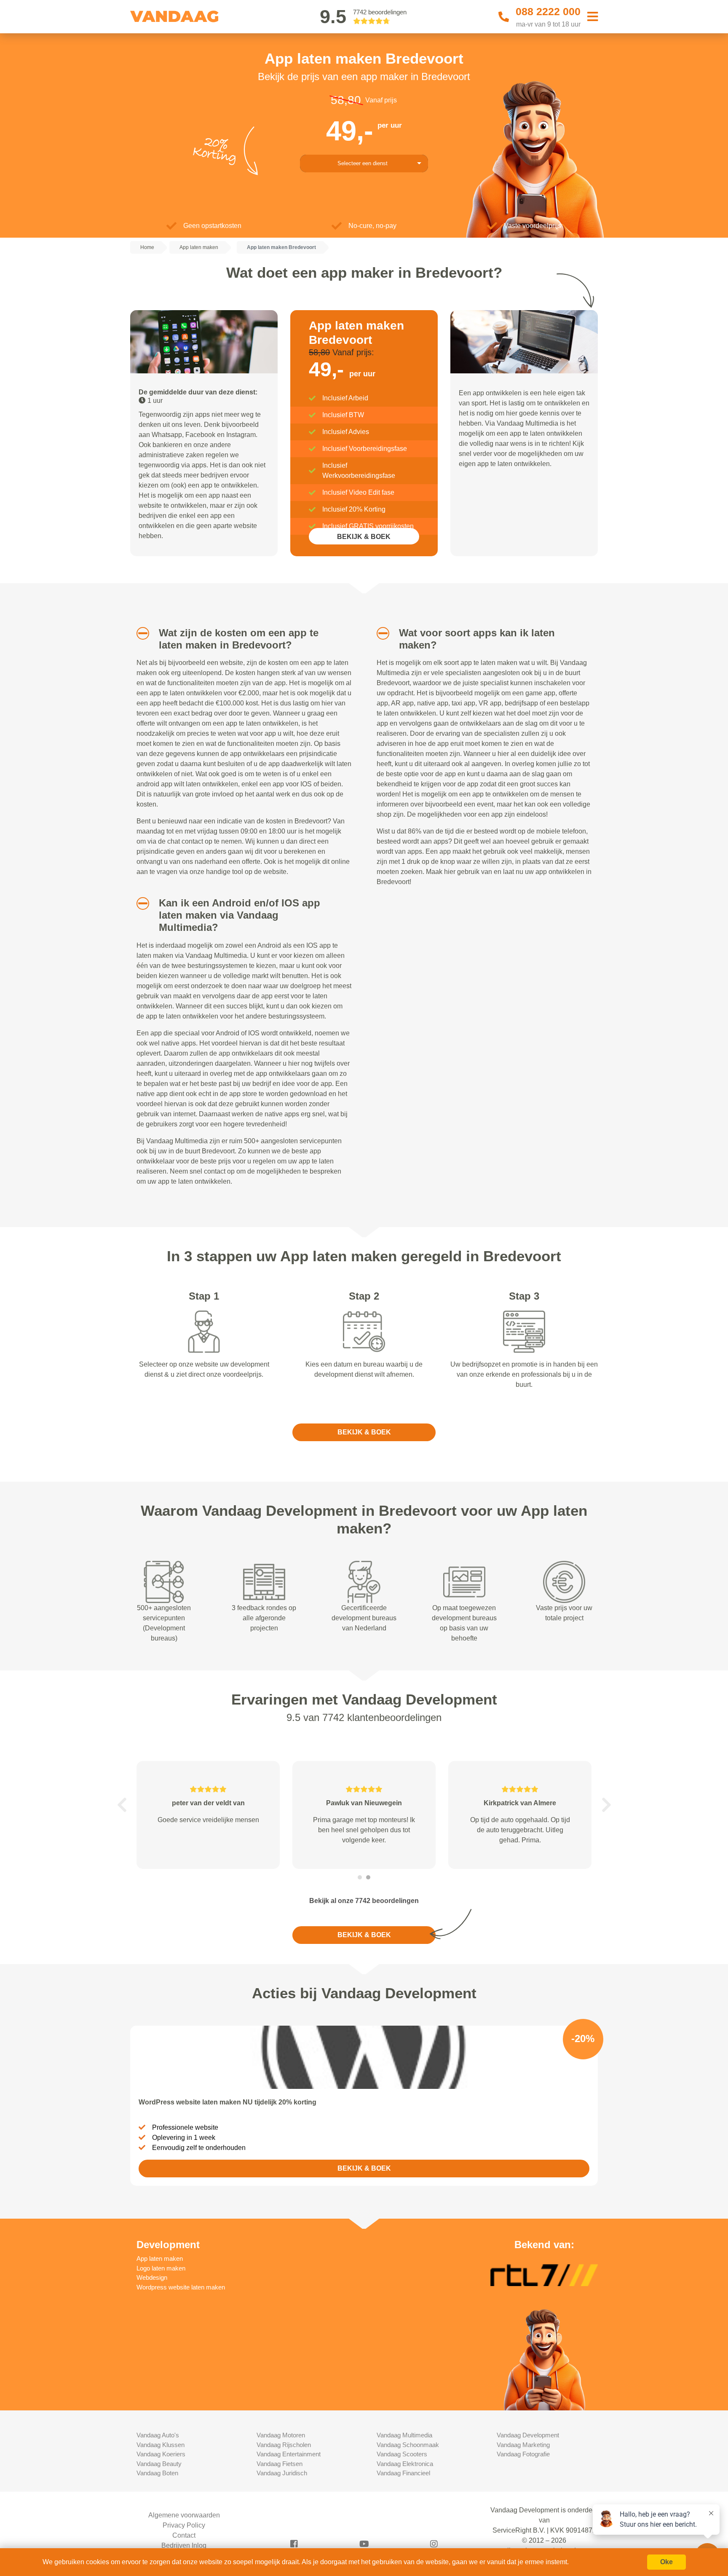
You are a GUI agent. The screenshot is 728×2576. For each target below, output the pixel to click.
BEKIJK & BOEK (364, 537)
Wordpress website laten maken (181, 2287)
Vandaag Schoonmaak (408, 2445)
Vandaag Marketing (523, 2445)
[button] (140, 633)
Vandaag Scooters (402, 2454)
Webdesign (152, 2277)
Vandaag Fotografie (523, 2454)
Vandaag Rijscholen (284, 2445)
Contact (184, 2535)
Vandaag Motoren (281, 2435)
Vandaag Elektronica (405, 2464)
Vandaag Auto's (158, 2435)
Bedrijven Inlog (184, 2545)
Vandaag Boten (157, 2473)
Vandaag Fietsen (280, 2464)
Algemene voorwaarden (184, 2515)
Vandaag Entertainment (289, 2454)
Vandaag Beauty (159, 2464)
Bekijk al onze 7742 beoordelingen (364, 1901)
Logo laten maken (161, 2268)
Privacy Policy (184, 2525)
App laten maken (160, 2258)
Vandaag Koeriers (161, 2454)
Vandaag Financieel (403, 2473)
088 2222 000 (548, 11)
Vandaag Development (528, 2435)
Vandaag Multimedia (404, 2435)
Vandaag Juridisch (282, 2473)
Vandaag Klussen (161, 2445)
